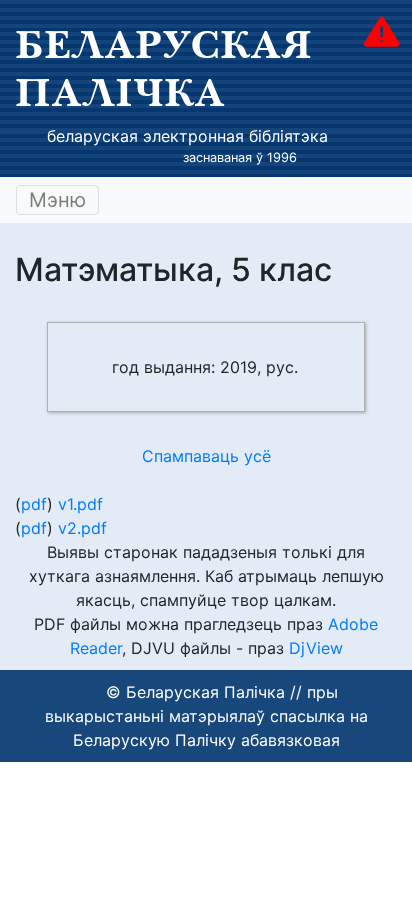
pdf (34, 504)
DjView (316, 648)
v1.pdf (80, 504)
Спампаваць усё (206, 456)
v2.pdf (82, 528)
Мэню (57, 200)
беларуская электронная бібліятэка (187, 136)
